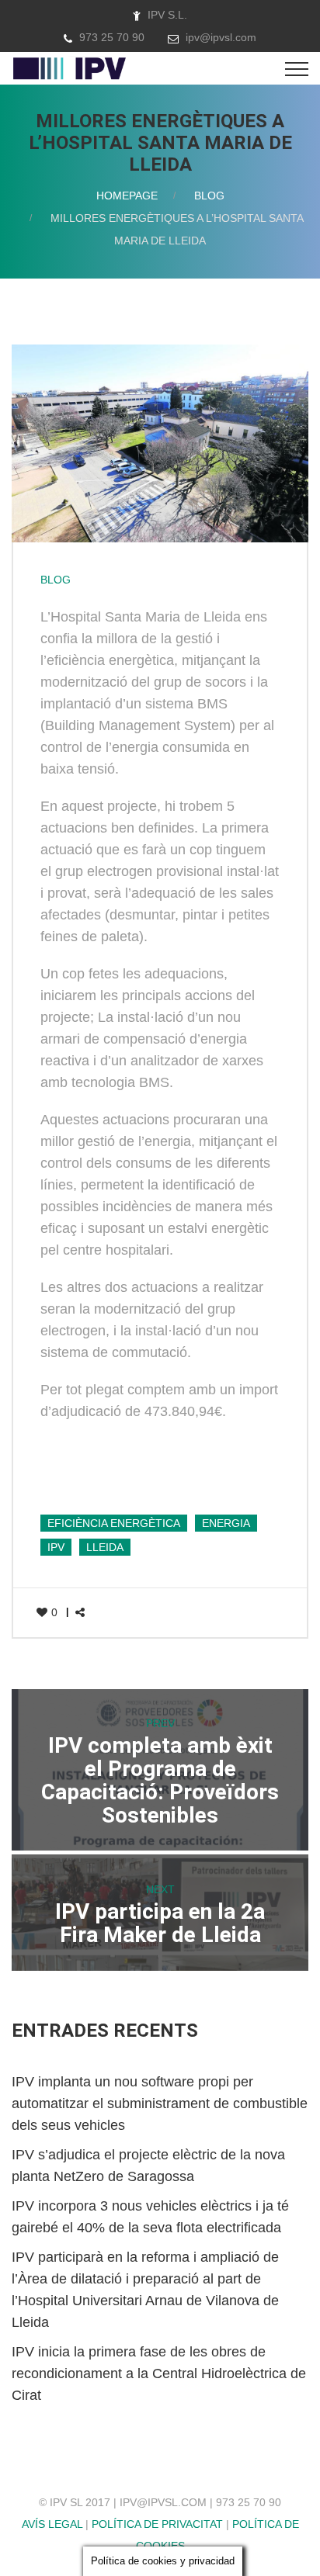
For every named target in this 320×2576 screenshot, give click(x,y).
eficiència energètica (114, 1523)
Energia (226, 1523)
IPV (56, 1547)
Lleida (105, 1547)
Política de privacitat (157, 2524)
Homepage (127, 196)
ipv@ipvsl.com (221, 37)
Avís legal (52, 2524)
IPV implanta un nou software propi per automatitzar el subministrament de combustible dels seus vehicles (160, 2103)
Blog (209, 196)
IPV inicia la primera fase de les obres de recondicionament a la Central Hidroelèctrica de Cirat (159, 2373)
